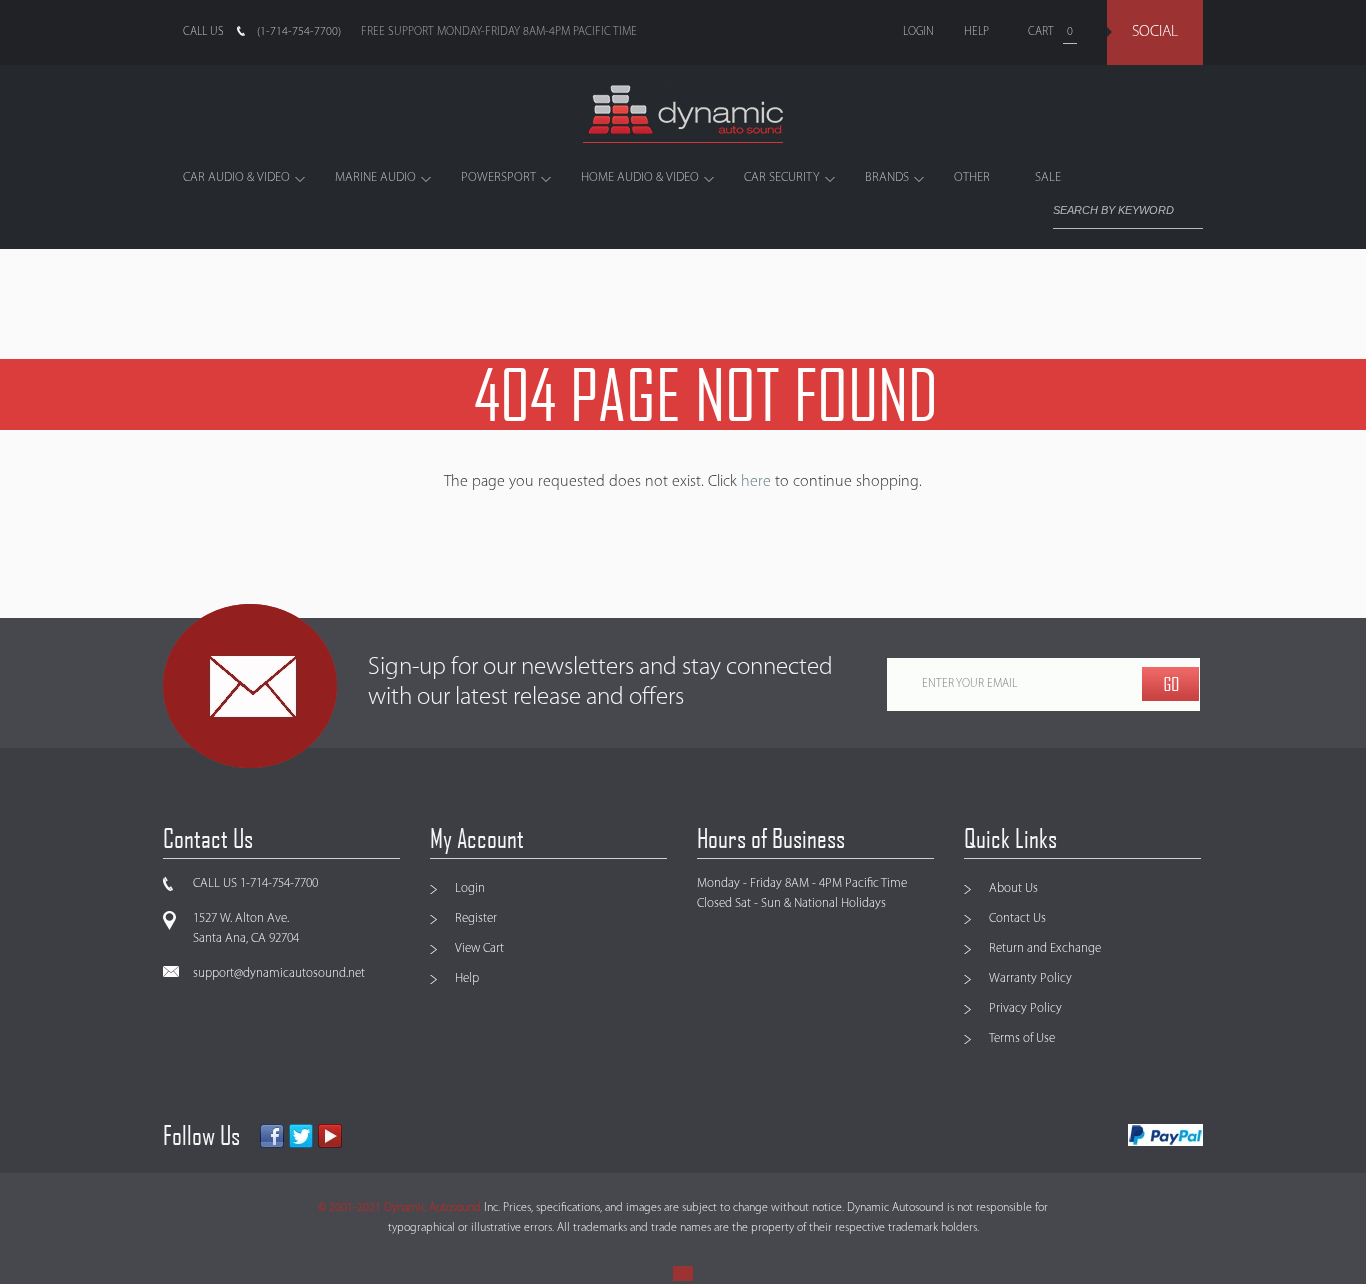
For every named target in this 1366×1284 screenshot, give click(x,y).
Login (470, 888)
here (756, 482)
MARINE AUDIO (375, 177)
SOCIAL (1155, 32)
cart (1041, 32)
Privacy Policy (1025, 1008)
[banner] (683, 114)
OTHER (972, 177)
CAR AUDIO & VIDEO (236, 177)
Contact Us (1017, 918)
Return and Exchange (1045, 948)
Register (476, 918)
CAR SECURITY (782, 177)
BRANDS (887, 177)
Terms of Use (1022, 1038)
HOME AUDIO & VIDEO (640, 177)
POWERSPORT (498, 177)
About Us (1013, 888)
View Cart (479, 948)
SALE (1048, 177)
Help (467, 978)
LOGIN (918, 32)
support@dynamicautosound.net (279, 973)
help (976, 32)
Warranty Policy (1030, 978)
